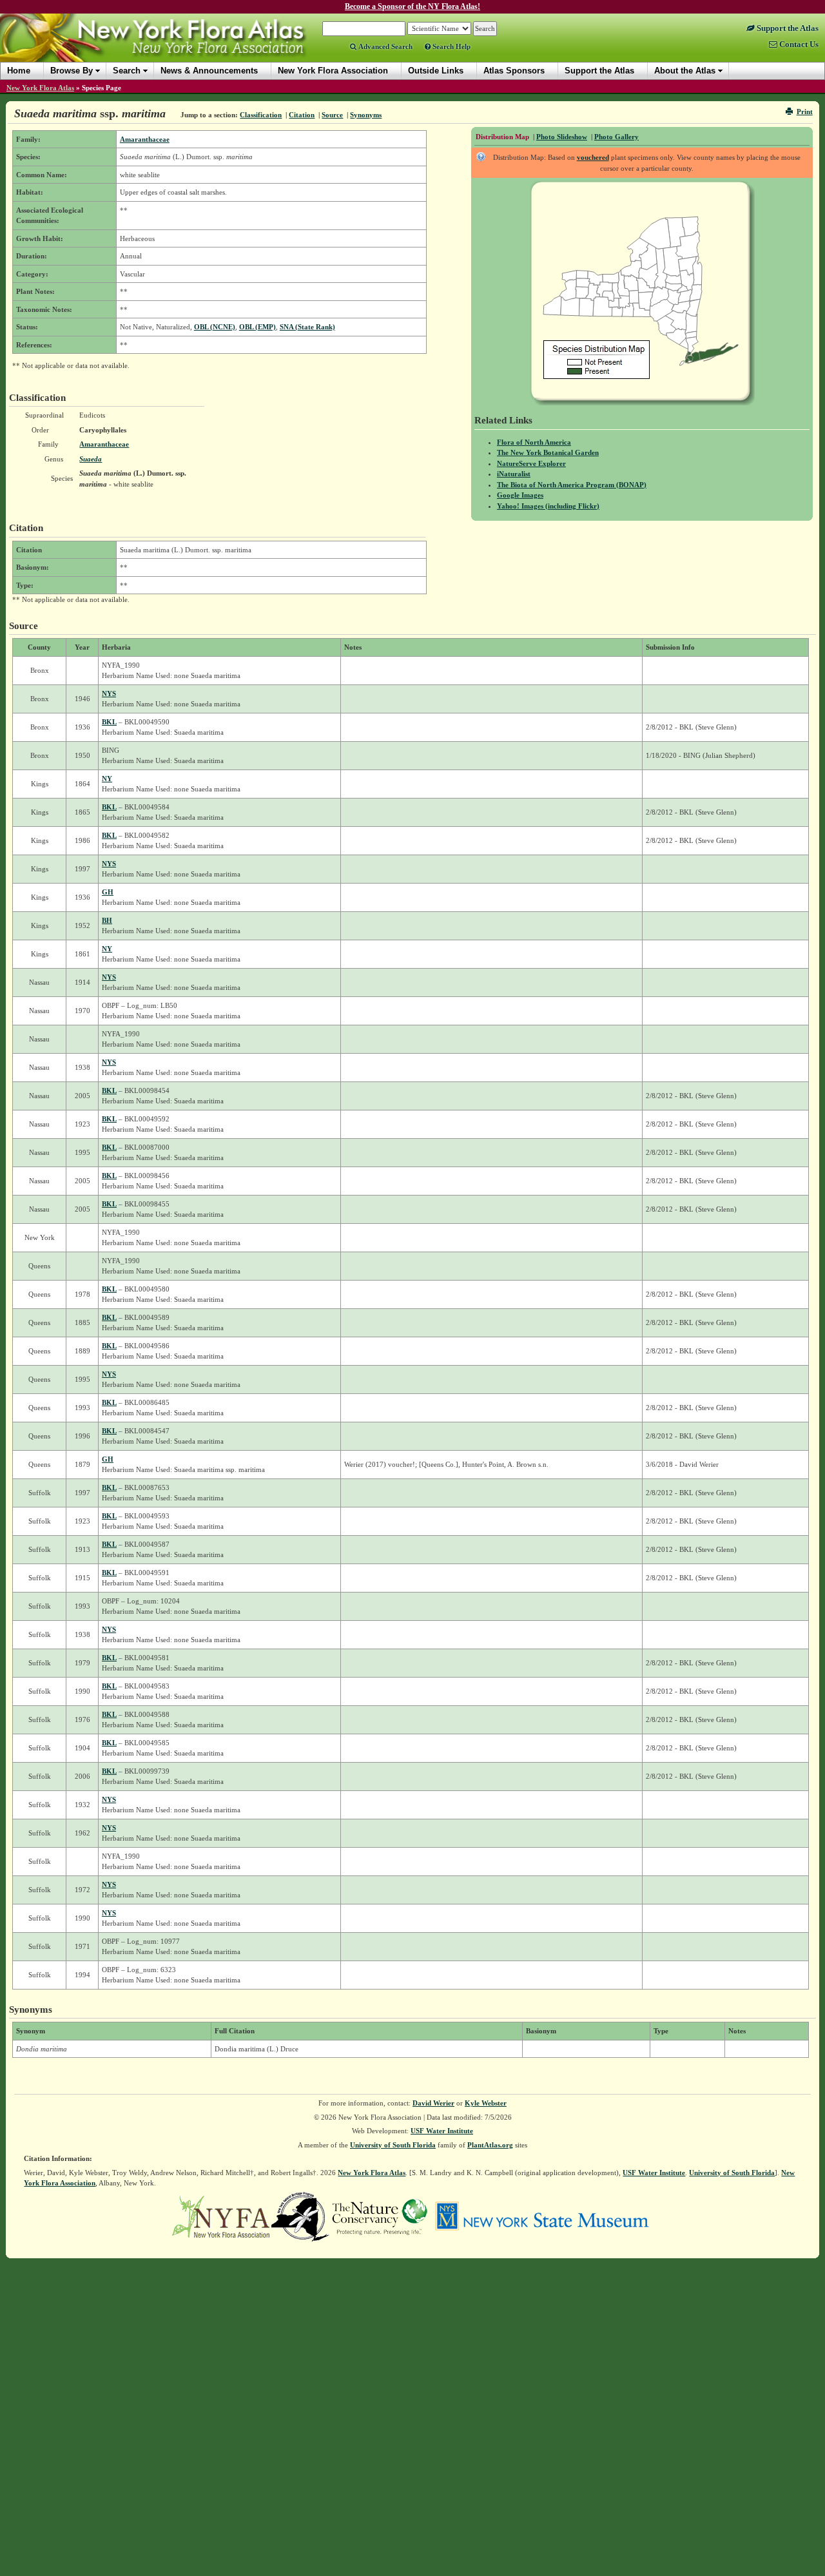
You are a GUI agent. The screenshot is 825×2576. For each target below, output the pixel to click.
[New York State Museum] (542, 2216)
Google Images (520, 495)
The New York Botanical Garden (548, 452)
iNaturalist (514, 474)
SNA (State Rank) (307, 327)
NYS (109, 693)
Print (805, 111)
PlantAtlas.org (490, 2145)
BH (107, 920)
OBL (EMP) (257, 327)
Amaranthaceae (145, 139)
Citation (302, 115)
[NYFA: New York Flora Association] (221, 2216)
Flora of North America (534, 442)
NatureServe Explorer (531, 463)
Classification (261, 115)
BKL (109, 722)
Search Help (451, 46)
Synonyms (366, 115)
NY (107, 779)
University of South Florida (393, 2145)
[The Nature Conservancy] (380, 2216)
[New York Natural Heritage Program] (300, 2216)
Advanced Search (384, 46)
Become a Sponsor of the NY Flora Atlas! (412, 6)
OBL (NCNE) (215, 327)
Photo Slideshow (562, 137)
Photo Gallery (616, 137)
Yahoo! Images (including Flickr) (548, 506)
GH (108, 892)
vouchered (593, 157)
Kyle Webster (486, 2103)
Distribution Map (502, 137)
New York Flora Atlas (40, 88)
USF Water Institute (442, 2131)
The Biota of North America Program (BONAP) (572, 485)
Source (332, 115)
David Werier (433, 2103)
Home (19, 71)
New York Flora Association (170, 48)
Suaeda (91, 459)
